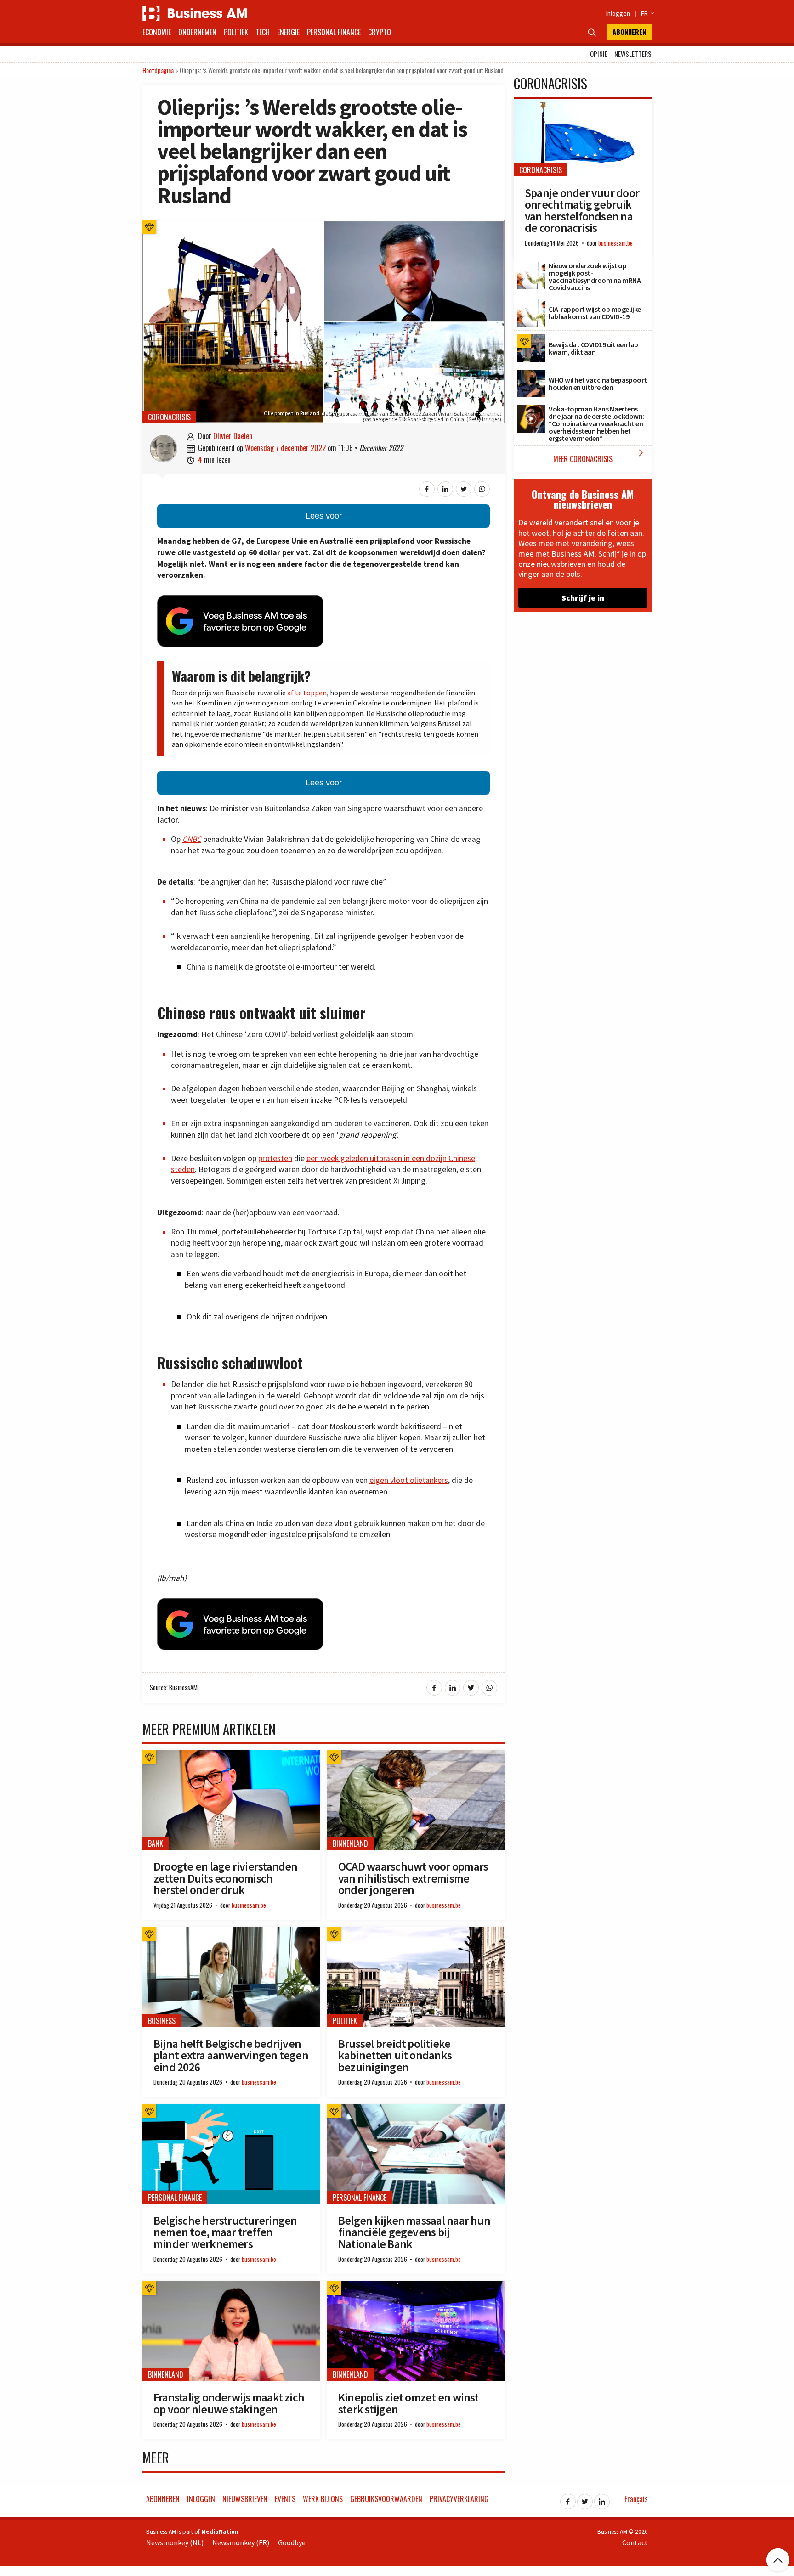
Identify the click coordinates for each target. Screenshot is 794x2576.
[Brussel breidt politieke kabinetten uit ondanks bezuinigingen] (416, 1932)
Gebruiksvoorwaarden (386, 2499)
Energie (288, 32)
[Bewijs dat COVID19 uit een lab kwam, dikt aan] (531, 339)
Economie (157, 32)
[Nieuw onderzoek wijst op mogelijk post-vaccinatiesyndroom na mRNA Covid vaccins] (531, 267)
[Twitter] (585, 2499)
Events (285, 2499)
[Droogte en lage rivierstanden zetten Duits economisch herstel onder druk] (231, 1755)
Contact (635, 2542)
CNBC (192, 839)
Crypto (380, 32)
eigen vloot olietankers (409, 1480)
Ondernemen (197, 32)
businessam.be (249, 1905)
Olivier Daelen (233, 436)
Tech (263, 32)
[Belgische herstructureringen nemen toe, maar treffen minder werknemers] (231, 2109)
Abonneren (629, 32)
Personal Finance (334, 32)
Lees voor (324, 516)
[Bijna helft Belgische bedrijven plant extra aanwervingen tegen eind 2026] (231, 1932)
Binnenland (350, 1843)
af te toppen (307, 693)
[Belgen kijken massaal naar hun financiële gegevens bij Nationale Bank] (416, 2109)
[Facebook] (568, 2499)
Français (636, 2499)
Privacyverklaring (459, 2499)
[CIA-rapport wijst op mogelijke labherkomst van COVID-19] (531, 304)
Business (162, 2021)
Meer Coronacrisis (600, 456)
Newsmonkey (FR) (241, 2542)
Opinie (599, 54)
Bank (156, 1843)
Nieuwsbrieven (245, 2499)
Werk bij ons (323, 2499)
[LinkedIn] (602, 2499)
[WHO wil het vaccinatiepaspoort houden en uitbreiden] (531, 375)
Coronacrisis (169, 417)
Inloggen (618, 13)
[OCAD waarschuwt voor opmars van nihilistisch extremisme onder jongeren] (416, 1755)
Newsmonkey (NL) (175, 2542)
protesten (275, 1158)
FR (646, 13)
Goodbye (292, 2542)
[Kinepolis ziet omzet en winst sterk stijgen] (416, 2286)
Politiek (236, 32)
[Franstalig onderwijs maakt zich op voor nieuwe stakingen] (231, 2286)
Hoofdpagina (158, 70)
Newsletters (633, 54)
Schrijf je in (583, 598)
